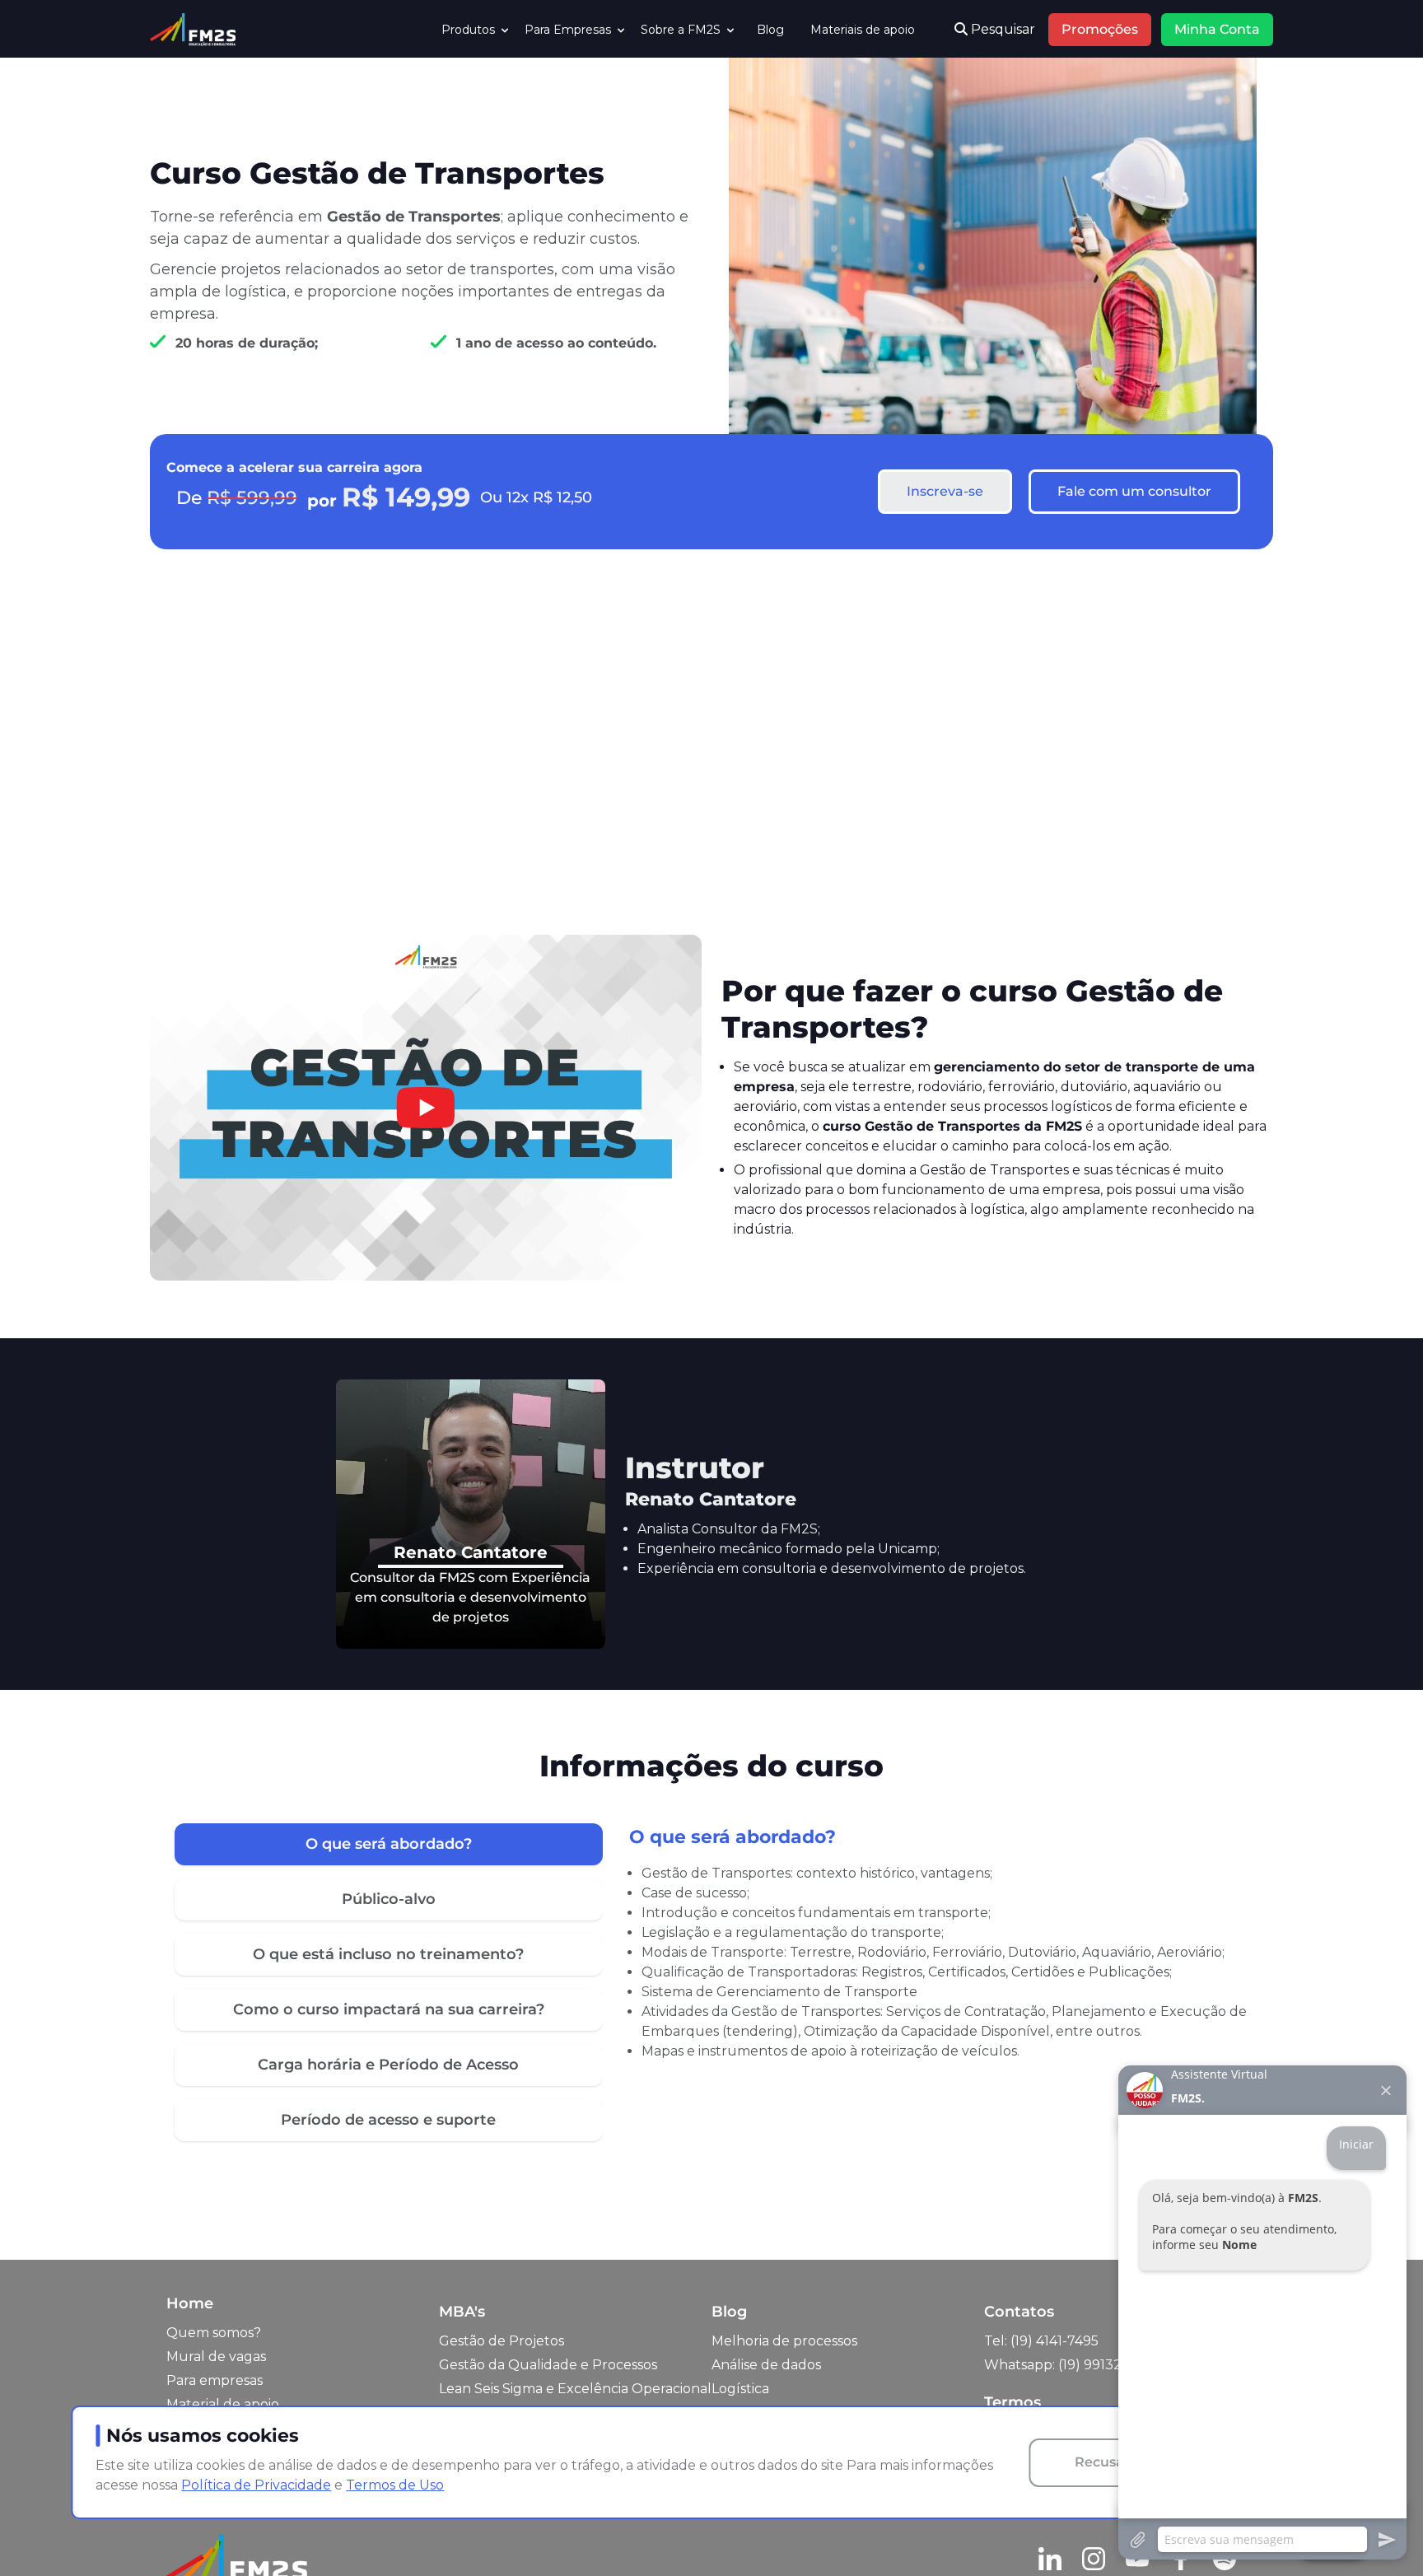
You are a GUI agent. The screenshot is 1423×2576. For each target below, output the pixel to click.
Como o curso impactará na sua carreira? (389, 2009)
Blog (770, 30)
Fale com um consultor (1134, 491)
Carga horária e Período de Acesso (388, 2065)
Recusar (1102, 2462)
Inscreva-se (945, 491)
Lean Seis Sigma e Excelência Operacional (575, 2389)
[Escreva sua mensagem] (1262, 2539)
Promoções (1100, 29)
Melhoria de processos (784, 2341)
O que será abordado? (389, 1844)
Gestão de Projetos (502, 2341)
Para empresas (215, 2380)
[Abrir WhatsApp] (41, 2534)
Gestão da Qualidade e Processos (548, 2365)
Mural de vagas (216, 2357)
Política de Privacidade (256, 2485)
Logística (740, 2389)
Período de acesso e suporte (388, 2120)
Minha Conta (1217, 29)
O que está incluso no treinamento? (388, 1954)
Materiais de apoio (863, 30)
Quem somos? (214, 2333)
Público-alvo (389, 1899)
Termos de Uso (395, 2485)
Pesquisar (1001, 29)
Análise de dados (766, 2365)
